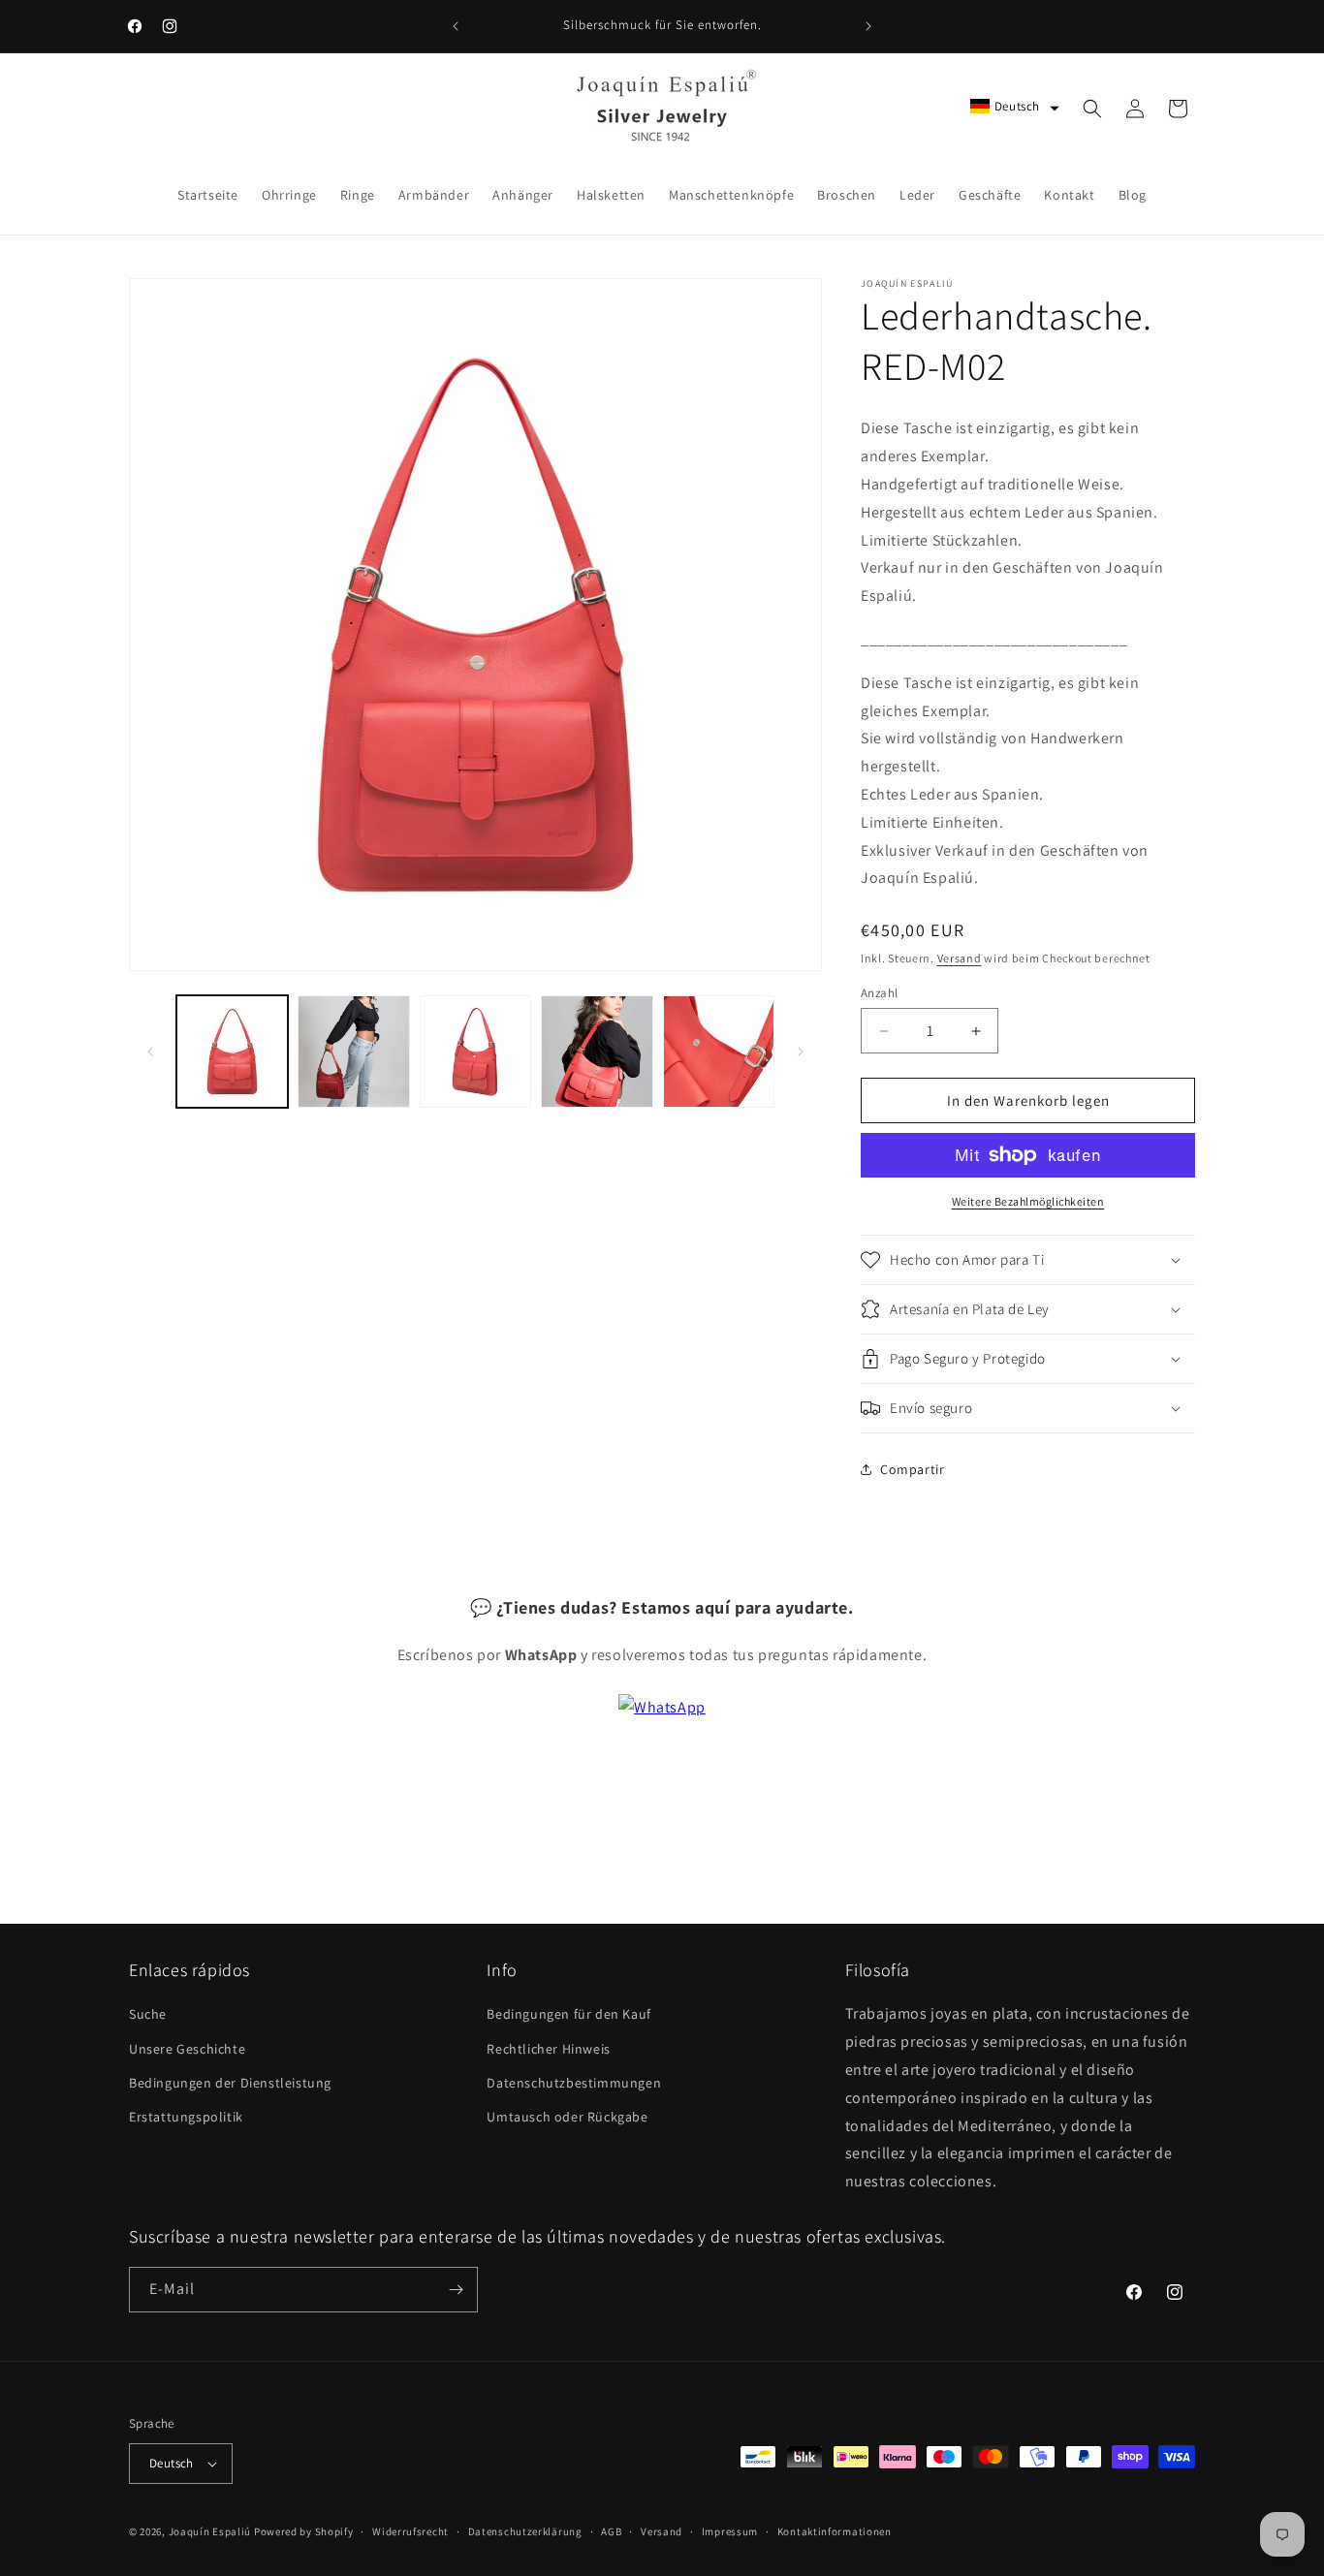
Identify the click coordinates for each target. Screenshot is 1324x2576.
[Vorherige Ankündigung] (456, 26)
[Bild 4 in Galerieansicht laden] (597, 1051)
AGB (611, 2531)
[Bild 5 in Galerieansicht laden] (719, 1051)
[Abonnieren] (456, 2290)
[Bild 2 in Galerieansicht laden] (353, 1051)
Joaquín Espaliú (210, 2531)
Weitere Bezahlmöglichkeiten (1028, 1201)
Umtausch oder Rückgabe (567, 2117)
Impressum (730, 2531)
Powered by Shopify (304, 2531)
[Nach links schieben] (150, 1052)
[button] (1015, 106)
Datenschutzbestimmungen (574, 2083)
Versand (960, 958)
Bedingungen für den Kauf (568, 2014)
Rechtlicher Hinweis (548, 2049)
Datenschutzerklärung (525, 2531)
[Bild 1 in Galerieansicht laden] (232, 1051)
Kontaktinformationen (835, 2531)
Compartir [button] (912, 1469)
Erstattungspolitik (186, 2117)
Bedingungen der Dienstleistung (230, 2083)
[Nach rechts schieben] (801, 1052)
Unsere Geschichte (187, 2049)
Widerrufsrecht (410, 2531)
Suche (148, 2014)
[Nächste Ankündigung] (868, 26)
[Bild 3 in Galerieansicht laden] (475, 1051)
